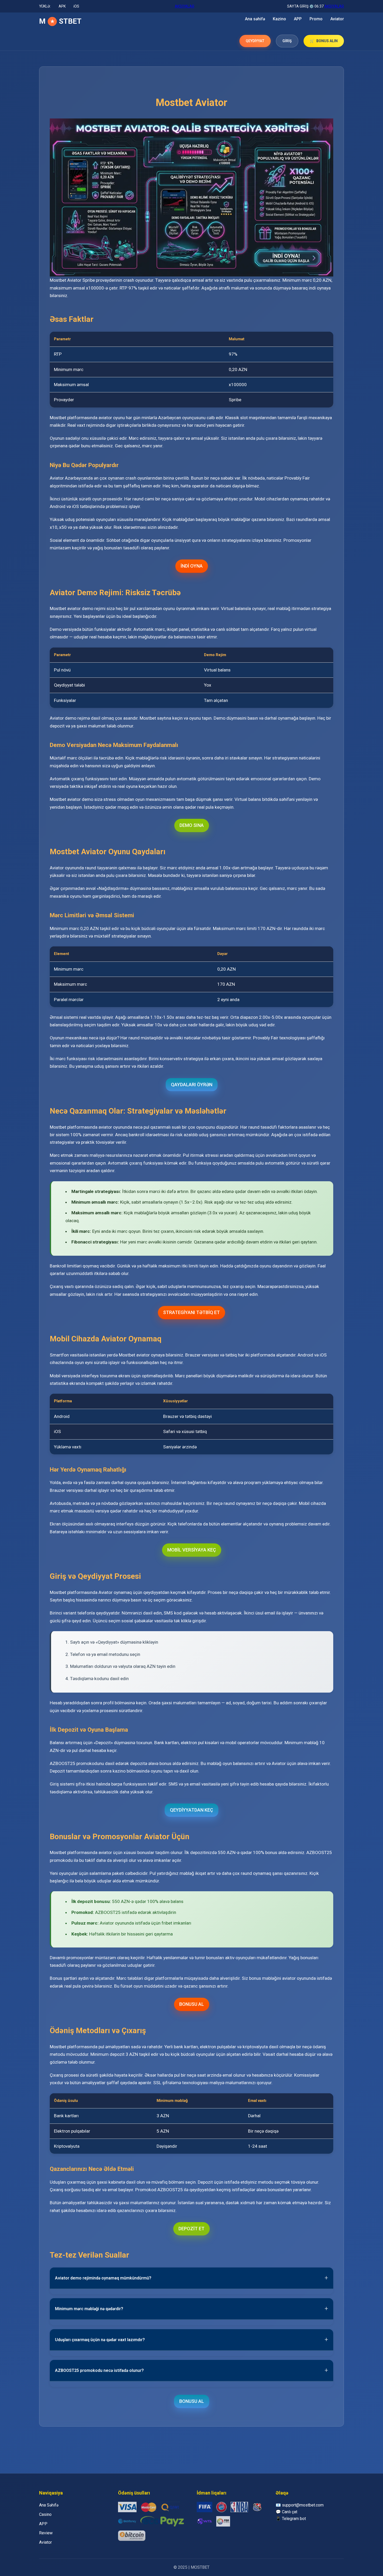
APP (298, 19)
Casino (45, 2514)
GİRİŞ (287, 41)
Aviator (337, 19)
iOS (76, 6)
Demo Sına (192, 825)
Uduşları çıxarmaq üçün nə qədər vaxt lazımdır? (100, 2340)
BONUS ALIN (327, 41)
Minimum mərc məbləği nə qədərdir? (89, 2309)
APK (62, 6)
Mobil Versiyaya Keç (192, 1550)
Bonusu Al (192, 2004)
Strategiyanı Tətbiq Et (191, 1312)
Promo (316, 19)
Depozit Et (191, 2229)
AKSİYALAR (185, 6)
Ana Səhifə (49, 2505)
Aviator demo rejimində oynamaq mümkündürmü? (103, 2278)
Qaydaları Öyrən (192, 1085)
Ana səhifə (255, 19)
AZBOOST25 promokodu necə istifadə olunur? (99, 2370)
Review (46, 2533)
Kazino (279, 19)
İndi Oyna (192, 566)
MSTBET (60, 21)
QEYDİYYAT (255, 41)
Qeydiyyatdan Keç (191, 1810)
